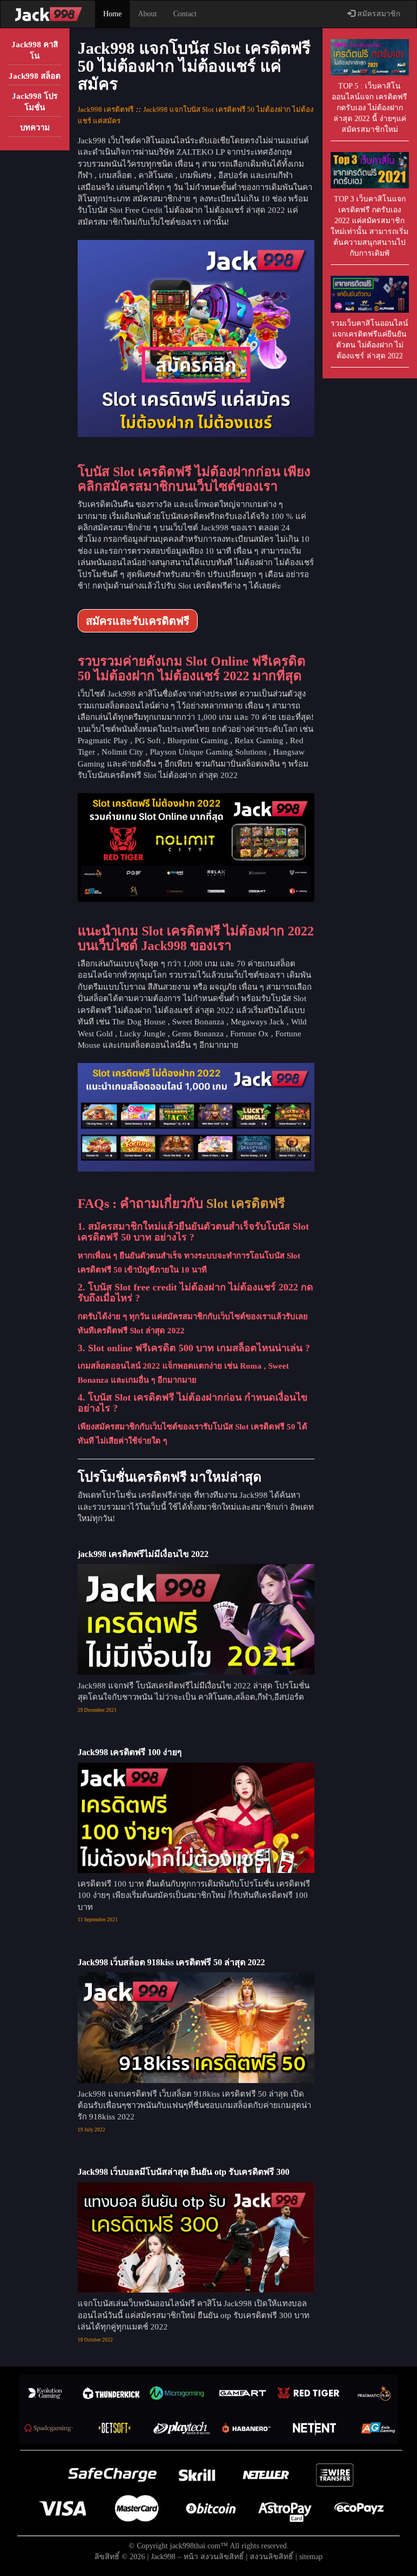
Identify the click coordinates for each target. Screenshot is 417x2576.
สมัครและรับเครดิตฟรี (138, 621)
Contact (185, 14)
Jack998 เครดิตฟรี (106, 109)
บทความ (35, 128)
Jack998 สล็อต (35, 76)
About (147, 14)
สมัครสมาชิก (378, 14)
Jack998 (163, 2557)
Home (112, 14)
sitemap (311, 2557)
